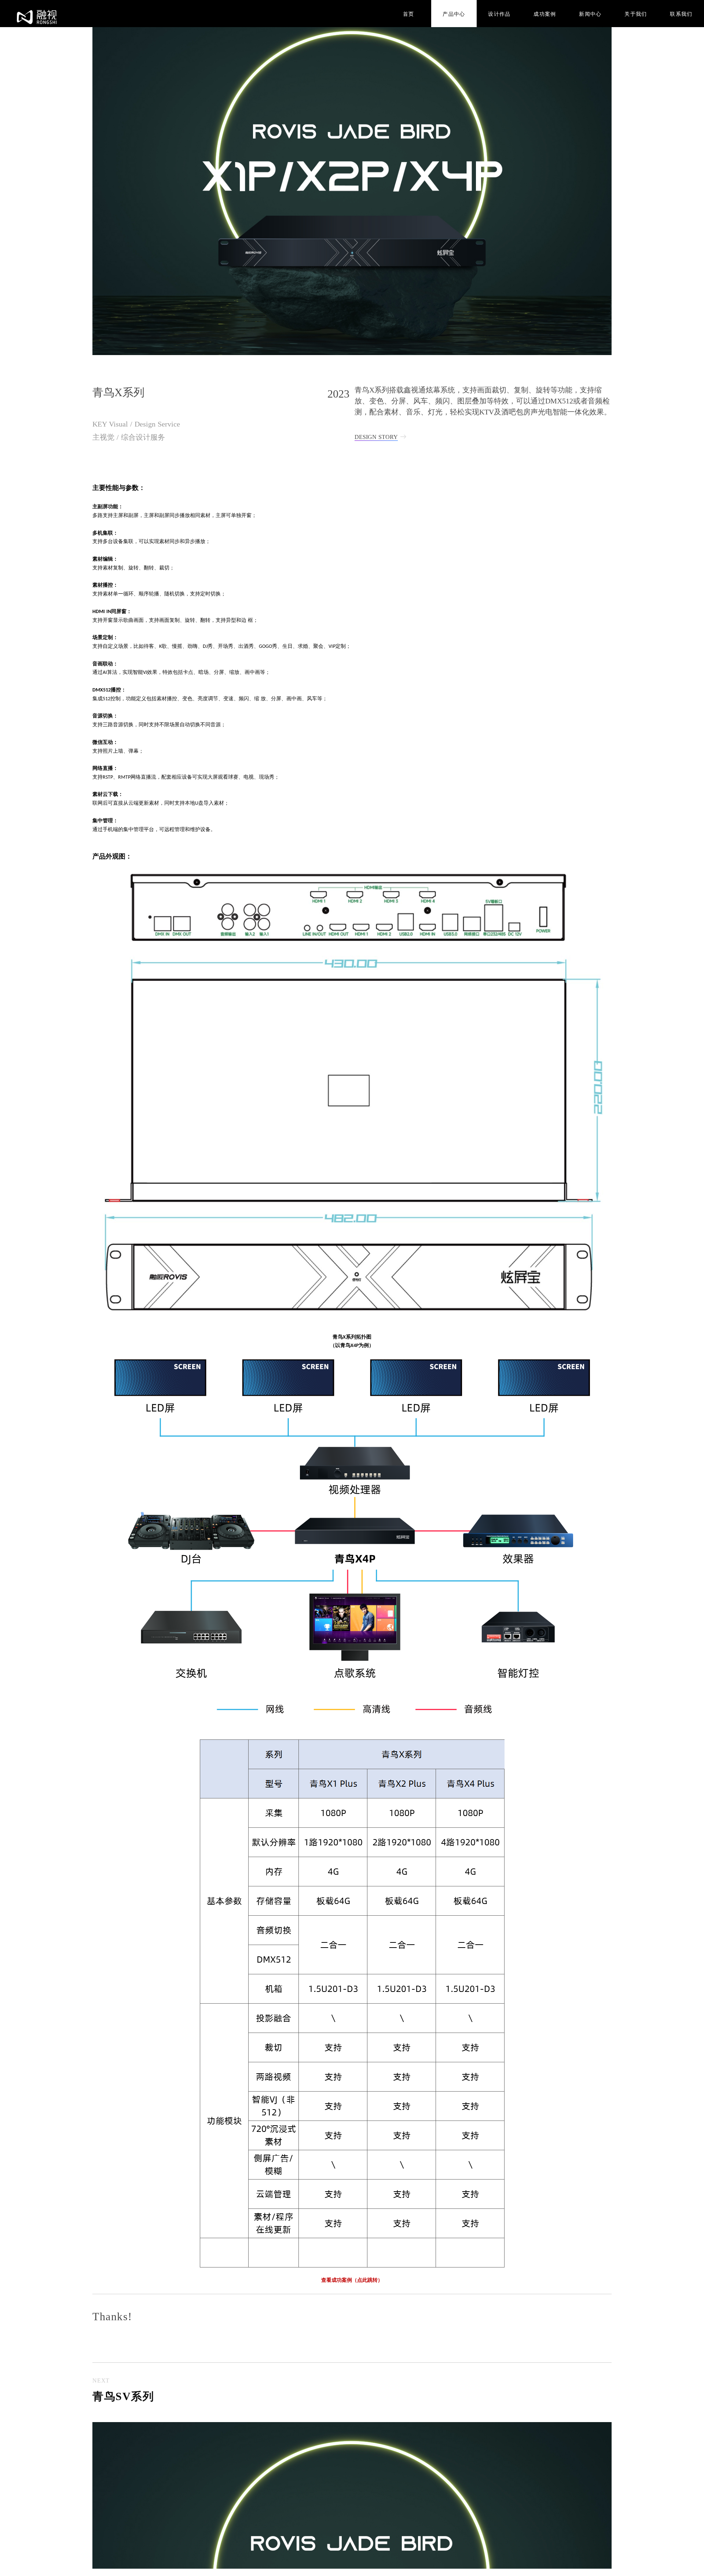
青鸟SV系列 (123, 2396)
